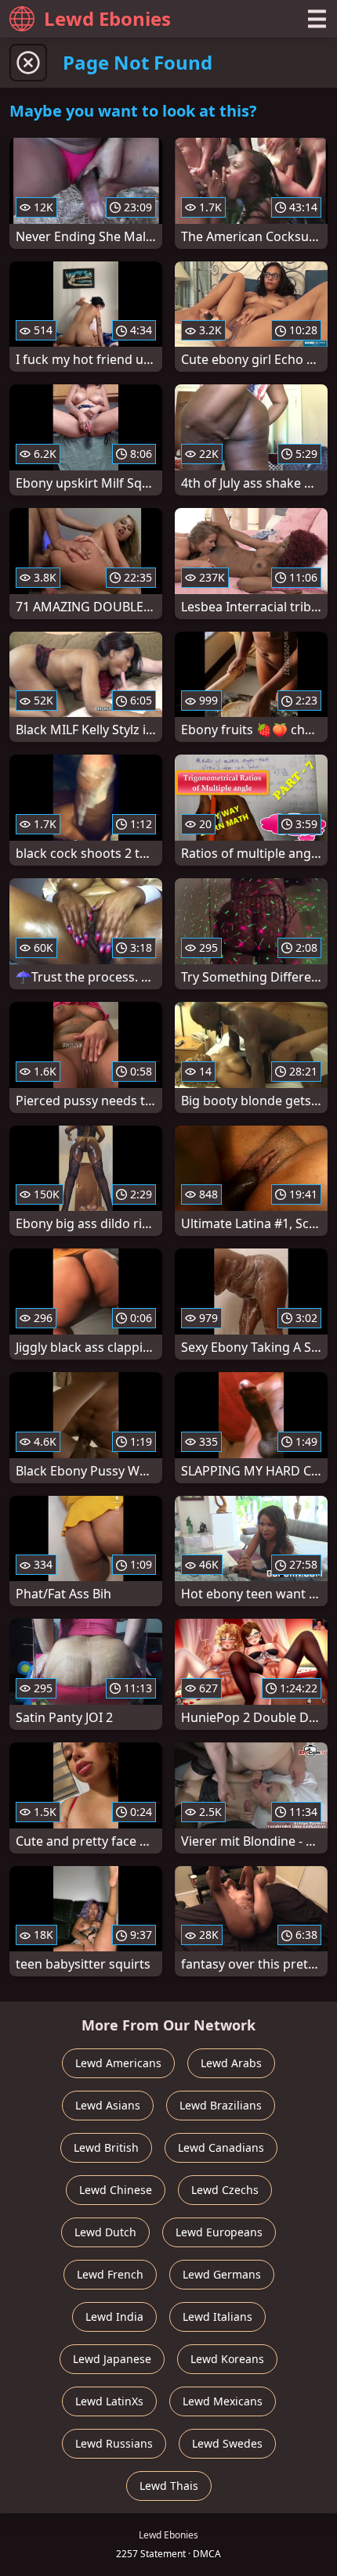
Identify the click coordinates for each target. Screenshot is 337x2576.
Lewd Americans (118, 2063)
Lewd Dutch (105, 2232)
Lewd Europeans (219, 2232)
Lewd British (106, 2147)
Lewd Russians (114, 2443)
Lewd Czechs (225, 2190)
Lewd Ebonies (107, 18)
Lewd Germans (222, 2274)
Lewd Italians (217, 2317)
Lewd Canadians (221, 2147)
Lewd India (114, 2317)
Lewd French (110, 2274)
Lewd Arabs (231, 2063)
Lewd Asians (108, 2105)
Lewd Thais (169, 2486)
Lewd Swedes (227, 2443)
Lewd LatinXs (109, 2401)
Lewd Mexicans (223, 2401)
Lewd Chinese (116, 2190)
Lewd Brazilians (221, 2105)
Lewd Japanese (112, 2359)
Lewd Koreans (227, 2359)
